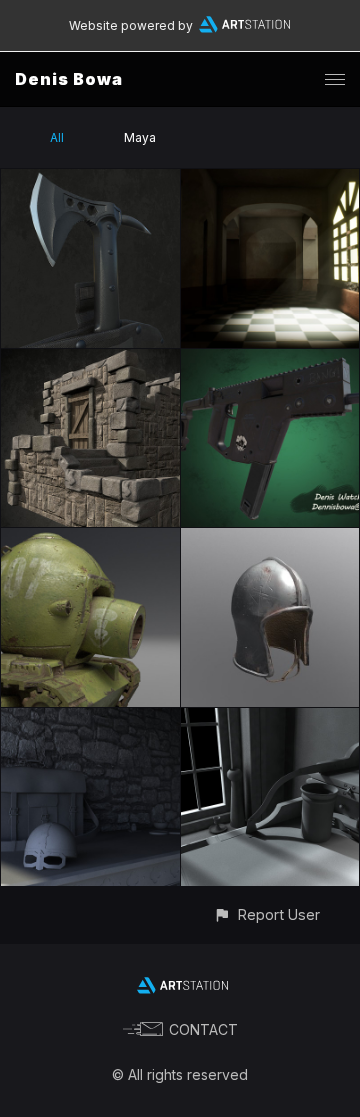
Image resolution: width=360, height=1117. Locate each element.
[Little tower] (90, 360)
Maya (140, 137)
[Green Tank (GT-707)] (90, 539)
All (57, 137)
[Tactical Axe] (90, 180)
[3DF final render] (270, 719)
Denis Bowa (69, 79)
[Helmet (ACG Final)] (270, 539)
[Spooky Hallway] (270, 180)
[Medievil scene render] (90, 719)
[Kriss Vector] (270, 360)
